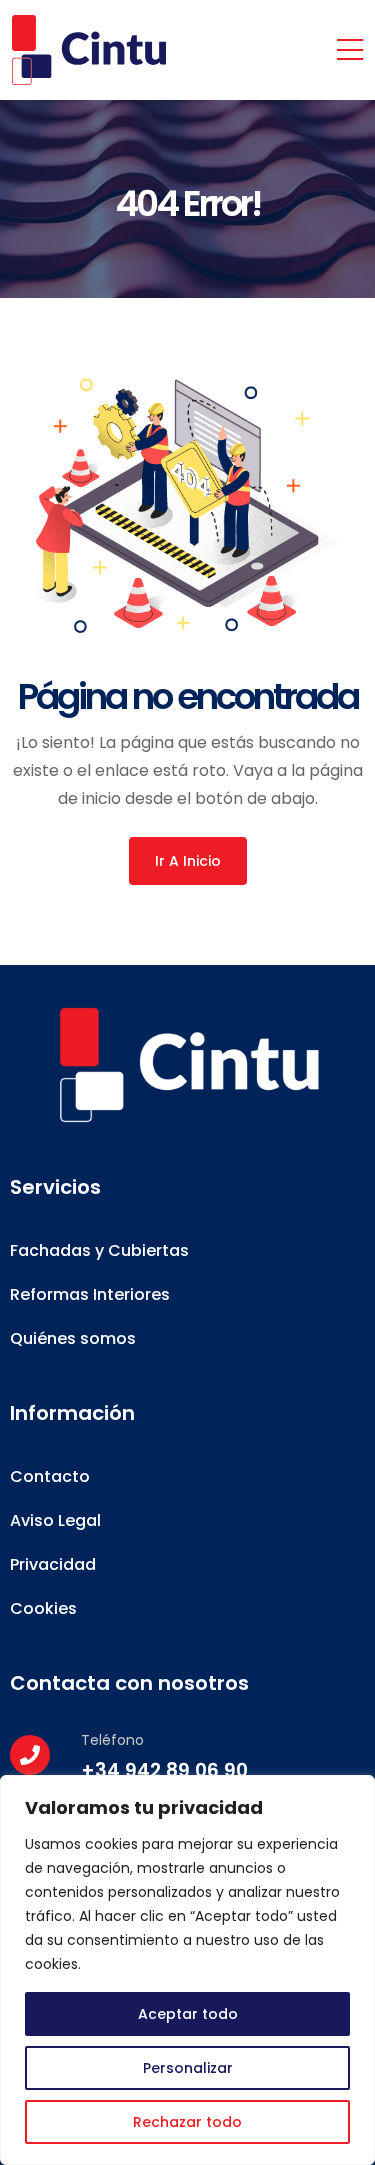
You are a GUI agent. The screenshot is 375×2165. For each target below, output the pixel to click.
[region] (187, 1970)
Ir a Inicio (188, 861)
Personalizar (188, 2068)
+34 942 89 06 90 (164, 1770)
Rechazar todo (187, 2122)
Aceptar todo (188, 2014)
